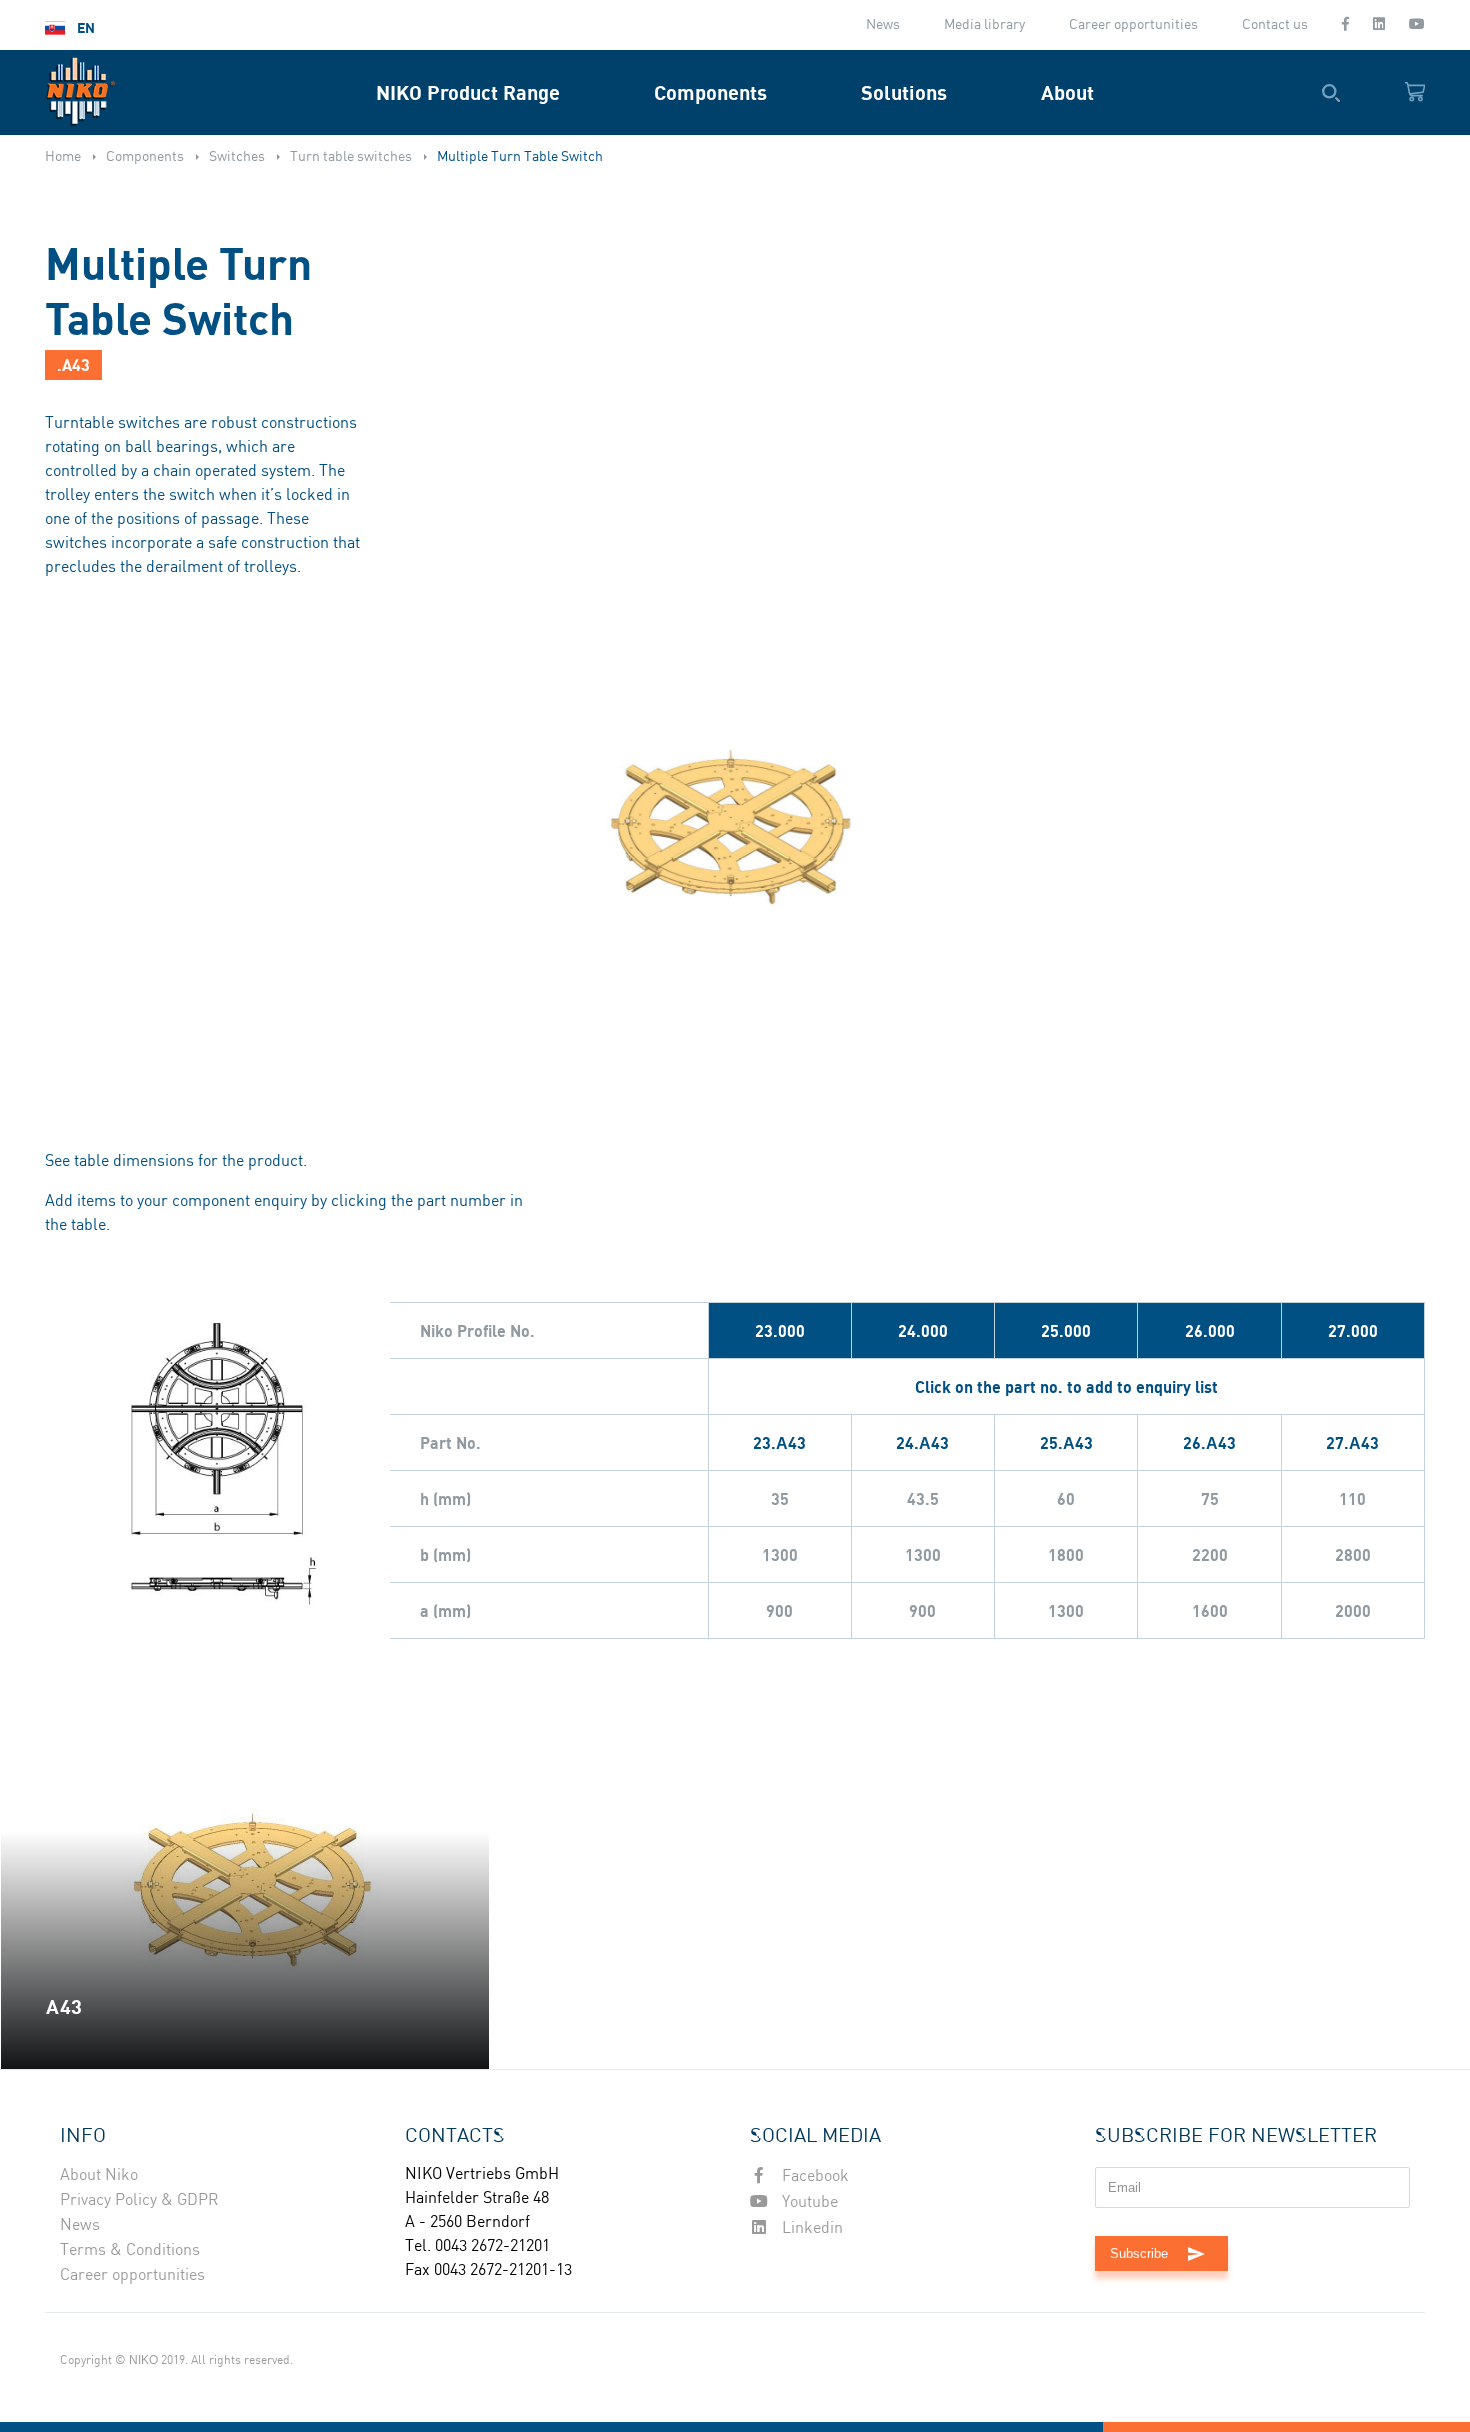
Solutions (904, 92)
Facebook (813, 2176)
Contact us (1275, 25)
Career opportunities (1133, 25)
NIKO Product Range (468, 92)
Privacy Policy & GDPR (139, 2200)
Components (710, 92)
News (883, 25)
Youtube (808, 2202)
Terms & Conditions (130, 2250)
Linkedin (810, 2228)
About (1067, 92)
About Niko (99, 2175)
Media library (984, 25)
